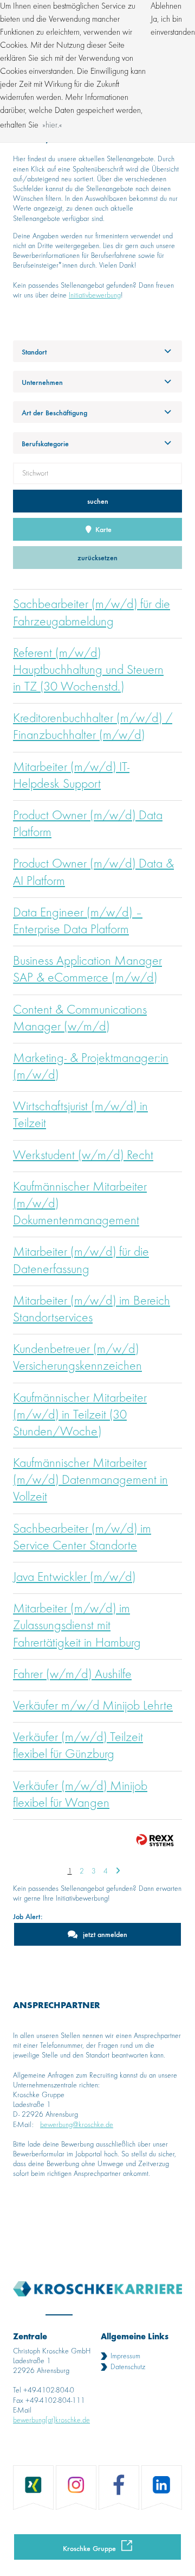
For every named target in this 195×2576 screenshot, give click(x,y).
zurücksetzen (97, 557)
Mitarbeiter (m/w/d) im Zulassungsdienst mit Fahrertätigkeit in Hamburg (77, 1626)
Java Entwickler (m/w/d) (74, 1578)
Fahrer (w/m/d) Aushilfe (72, 1675)
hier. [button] (52, 125)
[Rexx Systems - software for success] (155, 1840)
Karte (102, 529)
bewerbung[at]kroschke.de (51, 2420)
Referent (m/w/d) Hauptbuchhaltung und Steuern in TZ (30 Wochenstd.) (88, 670)
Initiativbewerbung (95, 295)
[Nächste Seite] (118, 1871)
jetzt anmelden (105, 1934)
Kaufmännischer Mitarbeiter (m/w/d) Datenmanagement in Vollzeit (90, 1480)
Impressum (125, 2356)
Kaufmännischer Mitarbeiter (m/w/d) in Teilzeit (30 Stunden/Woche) (80, 1415)
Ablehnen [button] (166, 7)
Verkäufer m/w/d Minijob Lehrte (93, 1706)
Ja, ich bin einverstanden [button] (173, 26)
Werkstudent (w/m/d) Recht (83, 1156)
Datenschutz (128, 2367)
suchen (98, 501)
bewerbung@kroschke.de (77, 2125)
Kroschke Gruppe (89, 2548)
